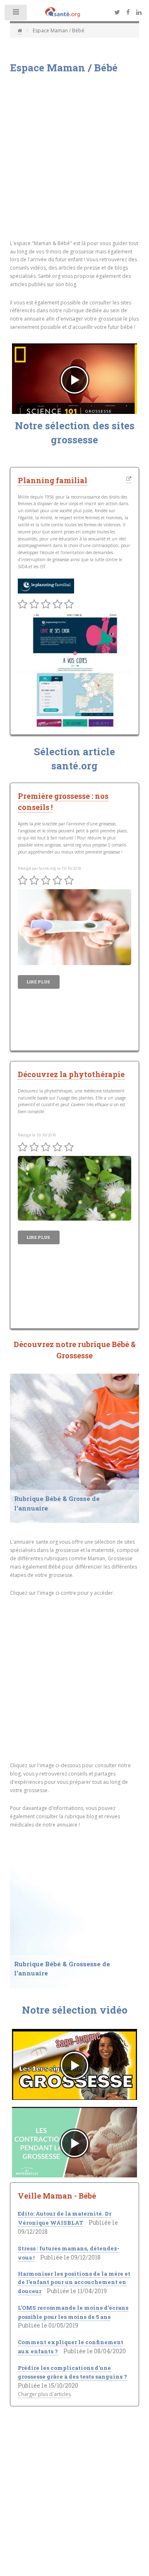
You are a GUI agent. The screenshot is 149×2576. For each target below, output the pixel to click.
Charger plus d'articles (44, 2394)
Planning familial (53, 480)
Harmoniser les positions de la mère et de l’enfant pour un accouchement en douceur (74, 2282)
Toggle (16, 14)
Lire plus (39, 982)
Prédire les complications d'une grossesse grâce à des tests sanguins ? (72, 2372)
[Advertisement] (74, 160)
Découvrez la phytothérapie (71, 1074)
